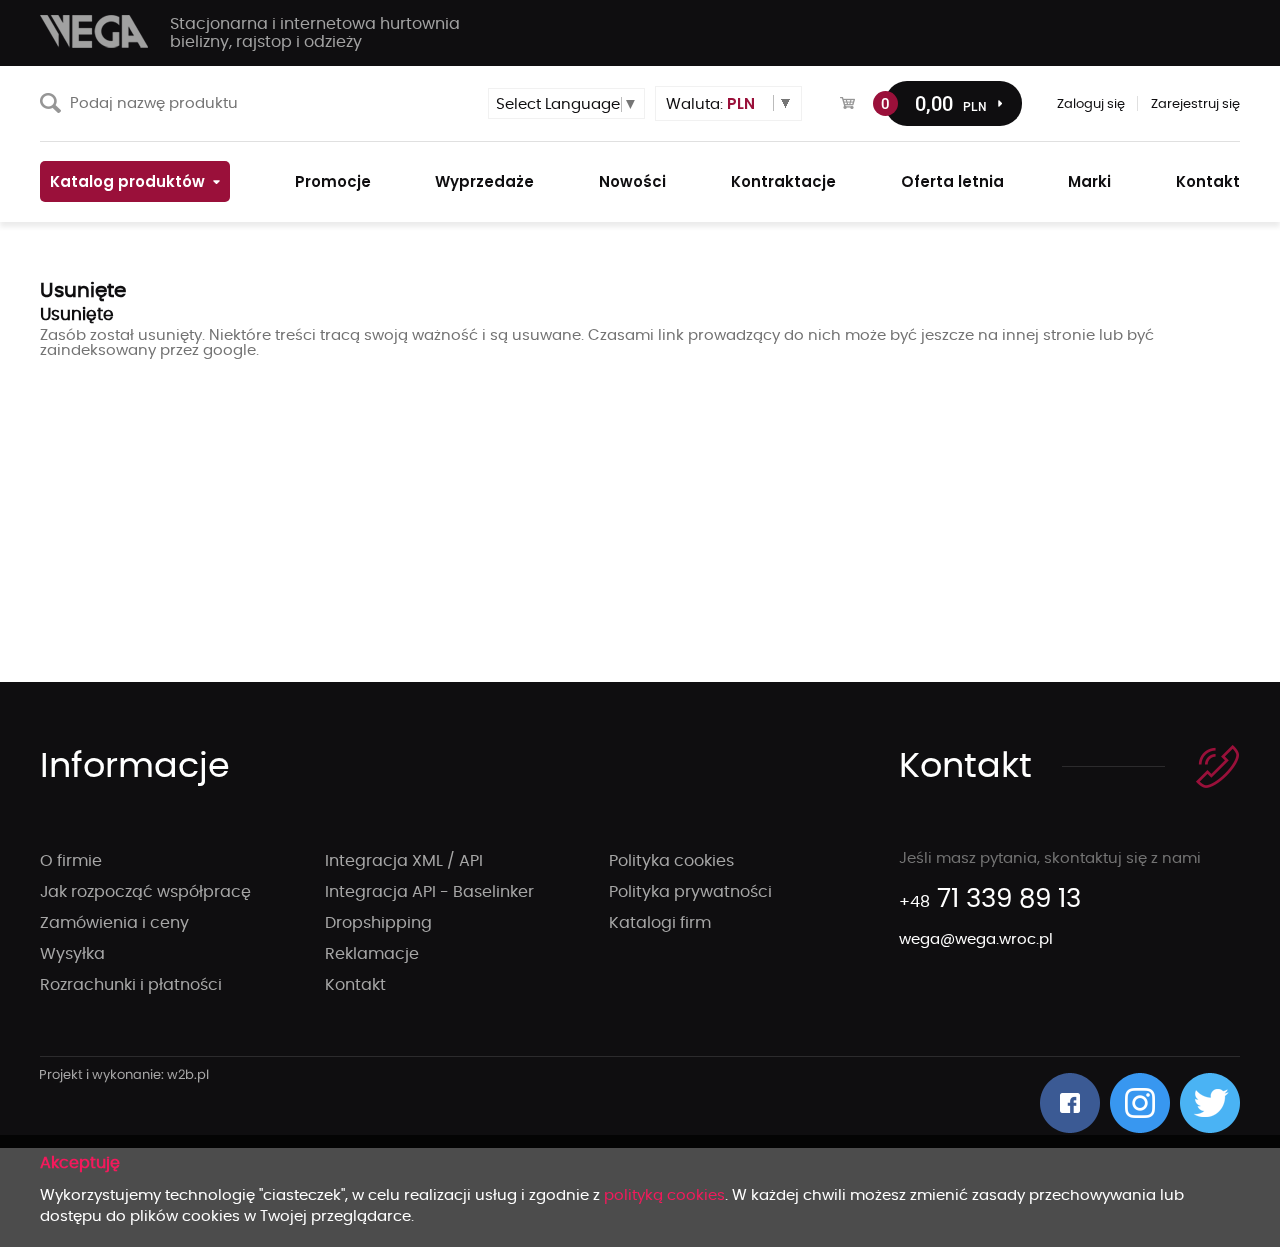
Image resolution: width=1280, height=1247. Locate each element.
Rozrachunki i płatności (131, 985)
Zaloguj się (1091, 104)
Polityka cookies (671, 861)
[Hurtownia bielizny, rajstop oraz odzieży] (95, 31)
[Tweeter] (1210, 1103)
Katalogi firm (660, 923)
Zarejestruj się (1195, 104)
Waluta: (710, 103)
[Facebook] (1070, 1103)
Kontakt (355, 985)
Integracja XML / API (404, 861)
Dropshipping (378, 923)
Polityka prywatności (690, 892)
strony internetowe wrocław (124, 1076)
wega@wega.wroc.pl (976, 939)
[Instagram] (1140, 1103)
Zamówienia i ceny (114, 923)
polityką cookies (664, 1195)
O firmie (71, 861)
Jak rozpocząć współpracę (145, 892)
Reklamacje (372, 954)
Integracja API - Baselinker (429, 892)
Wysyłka (72, 954)
